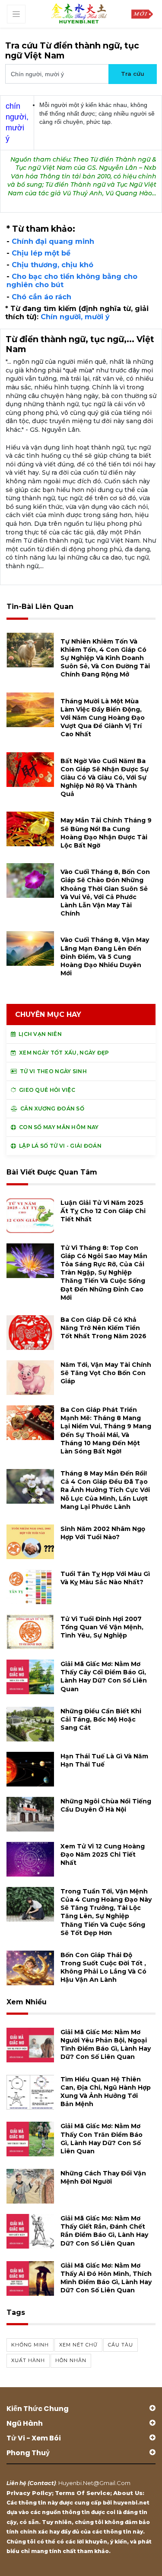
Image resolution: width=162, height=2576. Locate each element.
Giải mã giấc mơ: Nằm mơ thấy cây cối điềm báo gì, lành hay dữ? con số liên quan (104, 1676)
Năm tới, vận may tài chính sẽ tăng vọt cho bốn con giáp (106, 1373)
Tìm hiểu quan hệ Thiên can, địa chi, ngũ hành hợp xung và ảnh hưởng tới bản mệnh (106, 2092)
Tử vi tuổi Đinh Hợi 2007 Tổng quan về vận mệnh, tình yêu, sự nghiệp (102, 1627)
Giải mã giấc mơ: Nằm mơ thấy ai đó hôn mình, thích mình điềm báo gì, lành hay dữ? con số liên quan (106, 2278)
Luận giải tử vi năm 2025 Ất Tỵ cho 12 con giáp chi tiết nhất (103, 1211)
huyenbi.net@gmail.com (94, 2483)
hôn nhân (71, 2360)
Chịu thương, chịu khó (52, 265)
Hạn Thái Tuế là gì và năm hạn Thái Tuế (104, 1760)
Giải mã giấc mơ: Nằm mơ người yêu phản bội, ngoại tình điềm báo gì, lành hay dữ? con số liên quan (106, 2045)
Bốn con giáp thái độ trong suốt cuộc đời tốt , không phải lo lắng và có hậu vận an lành (103, 1968)
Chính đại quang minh (53, 241)
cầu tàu (121, 2345)
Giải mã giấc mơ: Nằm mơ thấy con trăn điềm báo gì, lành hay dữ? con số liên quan (102, 2139)
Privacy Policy (29, 2493)
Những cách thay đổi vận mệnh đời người (103, 2177)
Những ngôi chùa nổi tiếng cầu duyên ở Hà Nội (106, 1805)
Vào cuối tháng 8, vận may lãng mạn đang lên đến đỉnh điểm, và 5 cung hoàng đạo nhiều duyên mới (105, 956)
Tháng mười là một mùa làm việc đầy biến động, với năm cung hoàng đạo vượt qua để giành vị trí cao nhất (103, 718)
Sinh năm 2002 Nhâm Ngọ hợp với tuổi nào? (103, 1533)
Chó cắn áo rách (41, 297)
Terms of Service (83, 2493)
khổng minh (30, 2345)
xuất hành (28, 2360)
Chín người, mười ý (75, 317)
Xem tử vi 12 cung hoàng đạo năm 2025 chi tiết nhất (103, 1854)
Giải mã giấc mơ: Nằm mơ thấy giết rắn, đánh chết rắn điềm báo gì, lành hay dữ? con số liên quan (104, 2231)
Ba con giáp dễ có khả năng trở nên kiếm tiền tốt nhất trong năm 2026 (103, 1328)
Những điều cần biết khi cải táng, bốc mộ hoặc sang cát (101, 1719)
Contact (42, 2483)
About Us (128, 2493)
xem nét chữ (78, 2345)
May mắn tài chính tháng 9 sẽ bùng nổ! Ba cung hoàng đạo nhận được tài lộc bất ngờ (106, 833)
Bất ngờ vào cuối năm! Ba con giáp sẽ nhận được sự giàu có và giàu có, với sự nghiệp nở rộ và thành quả (105, 778)
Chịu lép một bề (41, 253)
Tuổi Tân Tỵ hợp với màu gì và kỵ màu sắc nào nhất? (105, 1578)
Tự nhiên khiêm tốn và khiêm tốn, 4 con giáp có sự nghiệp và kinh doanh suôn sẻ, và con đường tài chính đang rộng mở (105, 658)
